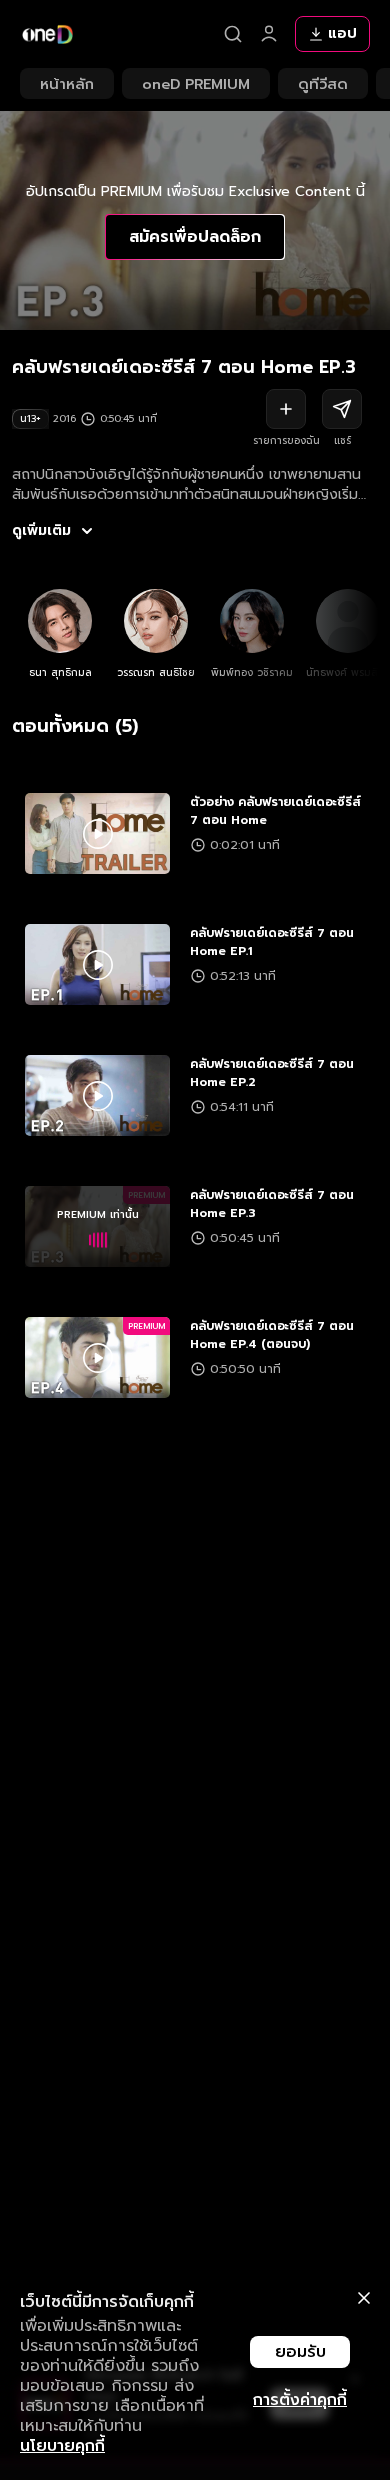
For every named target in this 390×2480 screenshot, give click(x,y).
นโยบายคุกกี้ (62, 2446)
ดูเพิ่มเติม (41, 531)
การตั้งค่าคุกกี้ (300, 2400)
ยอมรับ (300, 2352)
